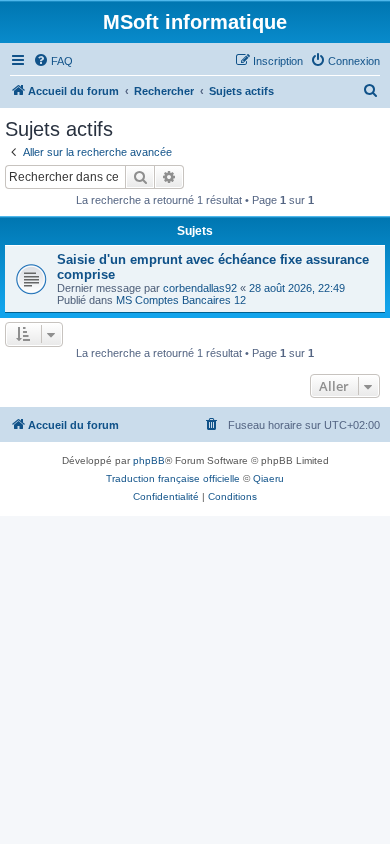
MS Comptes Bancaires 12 (181, 300)
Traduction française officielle (173, 478)
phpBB (149, 460)
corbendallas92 (200, 288)
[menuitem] (53, 61)
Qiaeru (268, 478)
